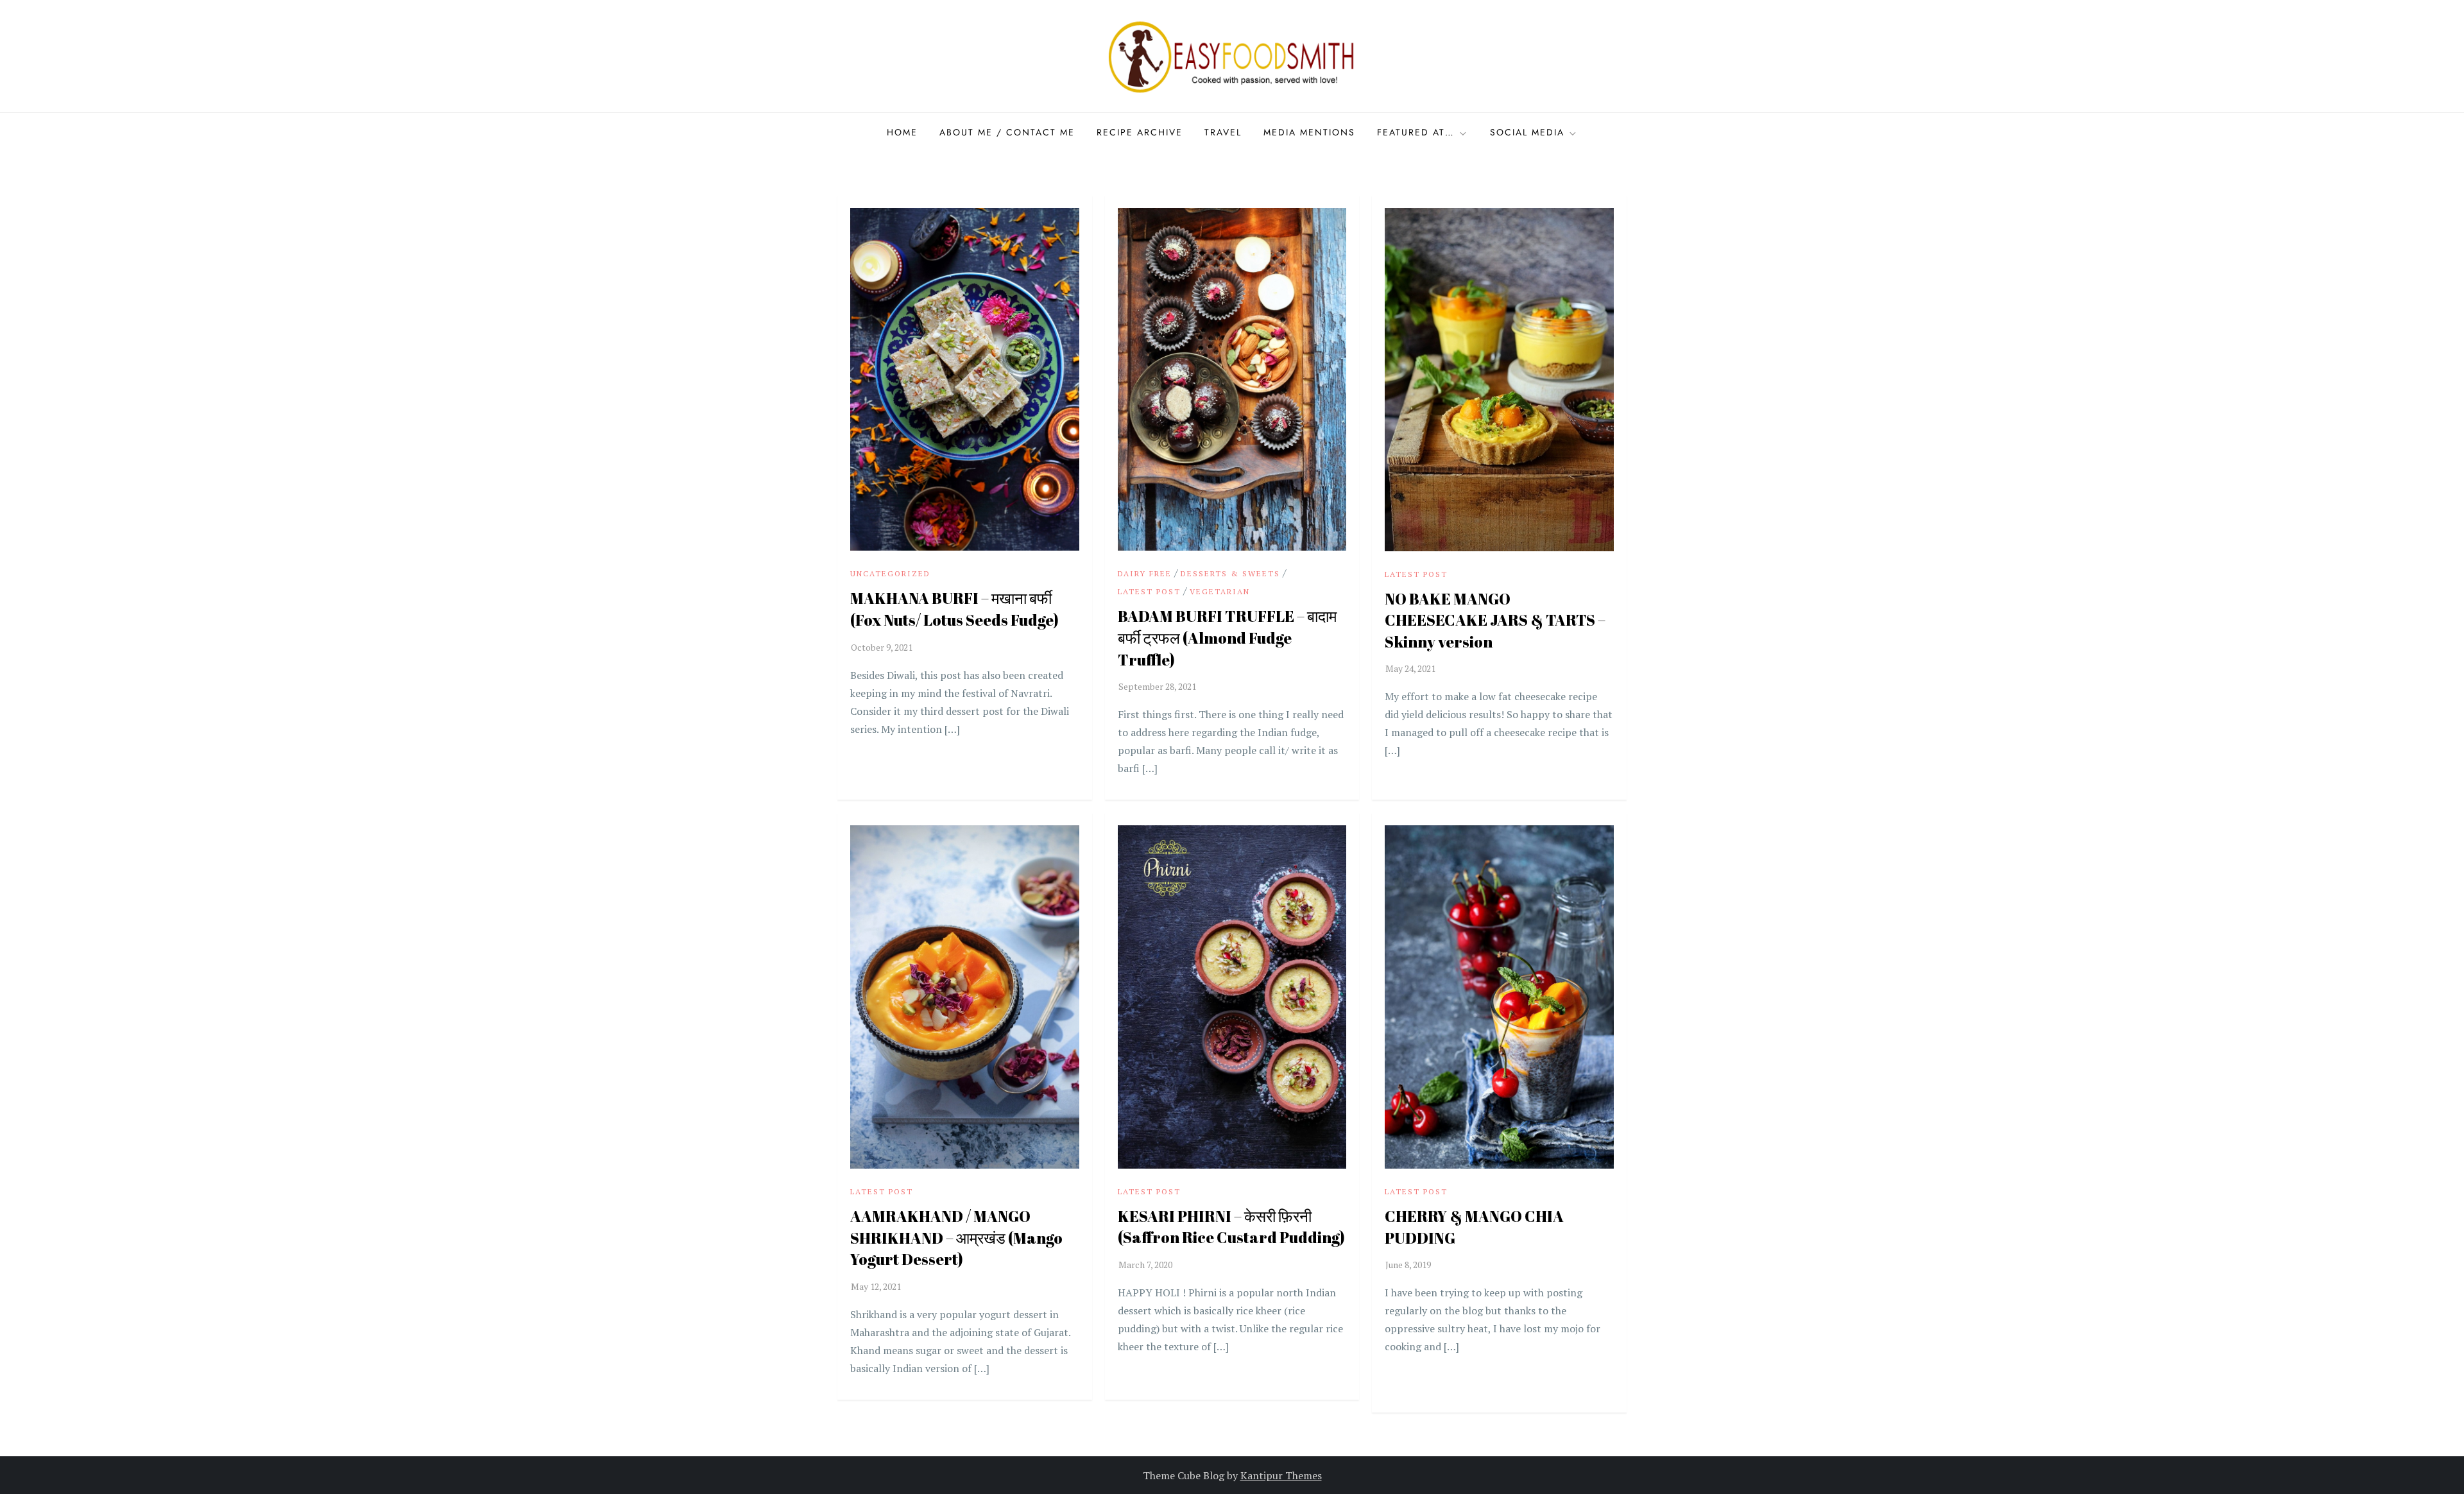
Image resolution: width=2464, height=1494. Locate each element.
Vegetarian (1220, 591)
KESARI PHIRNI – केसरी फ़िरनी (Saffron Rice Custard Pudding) (1231, 1227)
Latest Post (1149, 591)
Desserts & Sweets (1230, 573)
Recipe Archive (1140, 132)
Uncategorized (890, 573)
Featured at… (1416, 132)
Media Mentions (1309, 132)
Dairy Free (1145, 573)
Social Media (1527, 132)
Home (902, 132)
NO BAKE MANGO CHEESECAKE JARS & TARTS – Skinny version (1495, 620)
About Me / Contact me (1007, 132)
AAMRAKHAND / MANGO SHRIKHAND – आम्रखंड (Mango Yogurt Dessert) (956, 1238)
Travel (1223, 132)
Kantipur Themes (1281, 1475)
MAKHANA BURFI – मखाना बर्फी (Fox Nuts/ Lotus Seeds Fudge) (954, 609)
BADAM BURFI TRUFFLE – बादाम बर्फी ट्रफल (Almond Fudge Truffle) (1227, 638)
